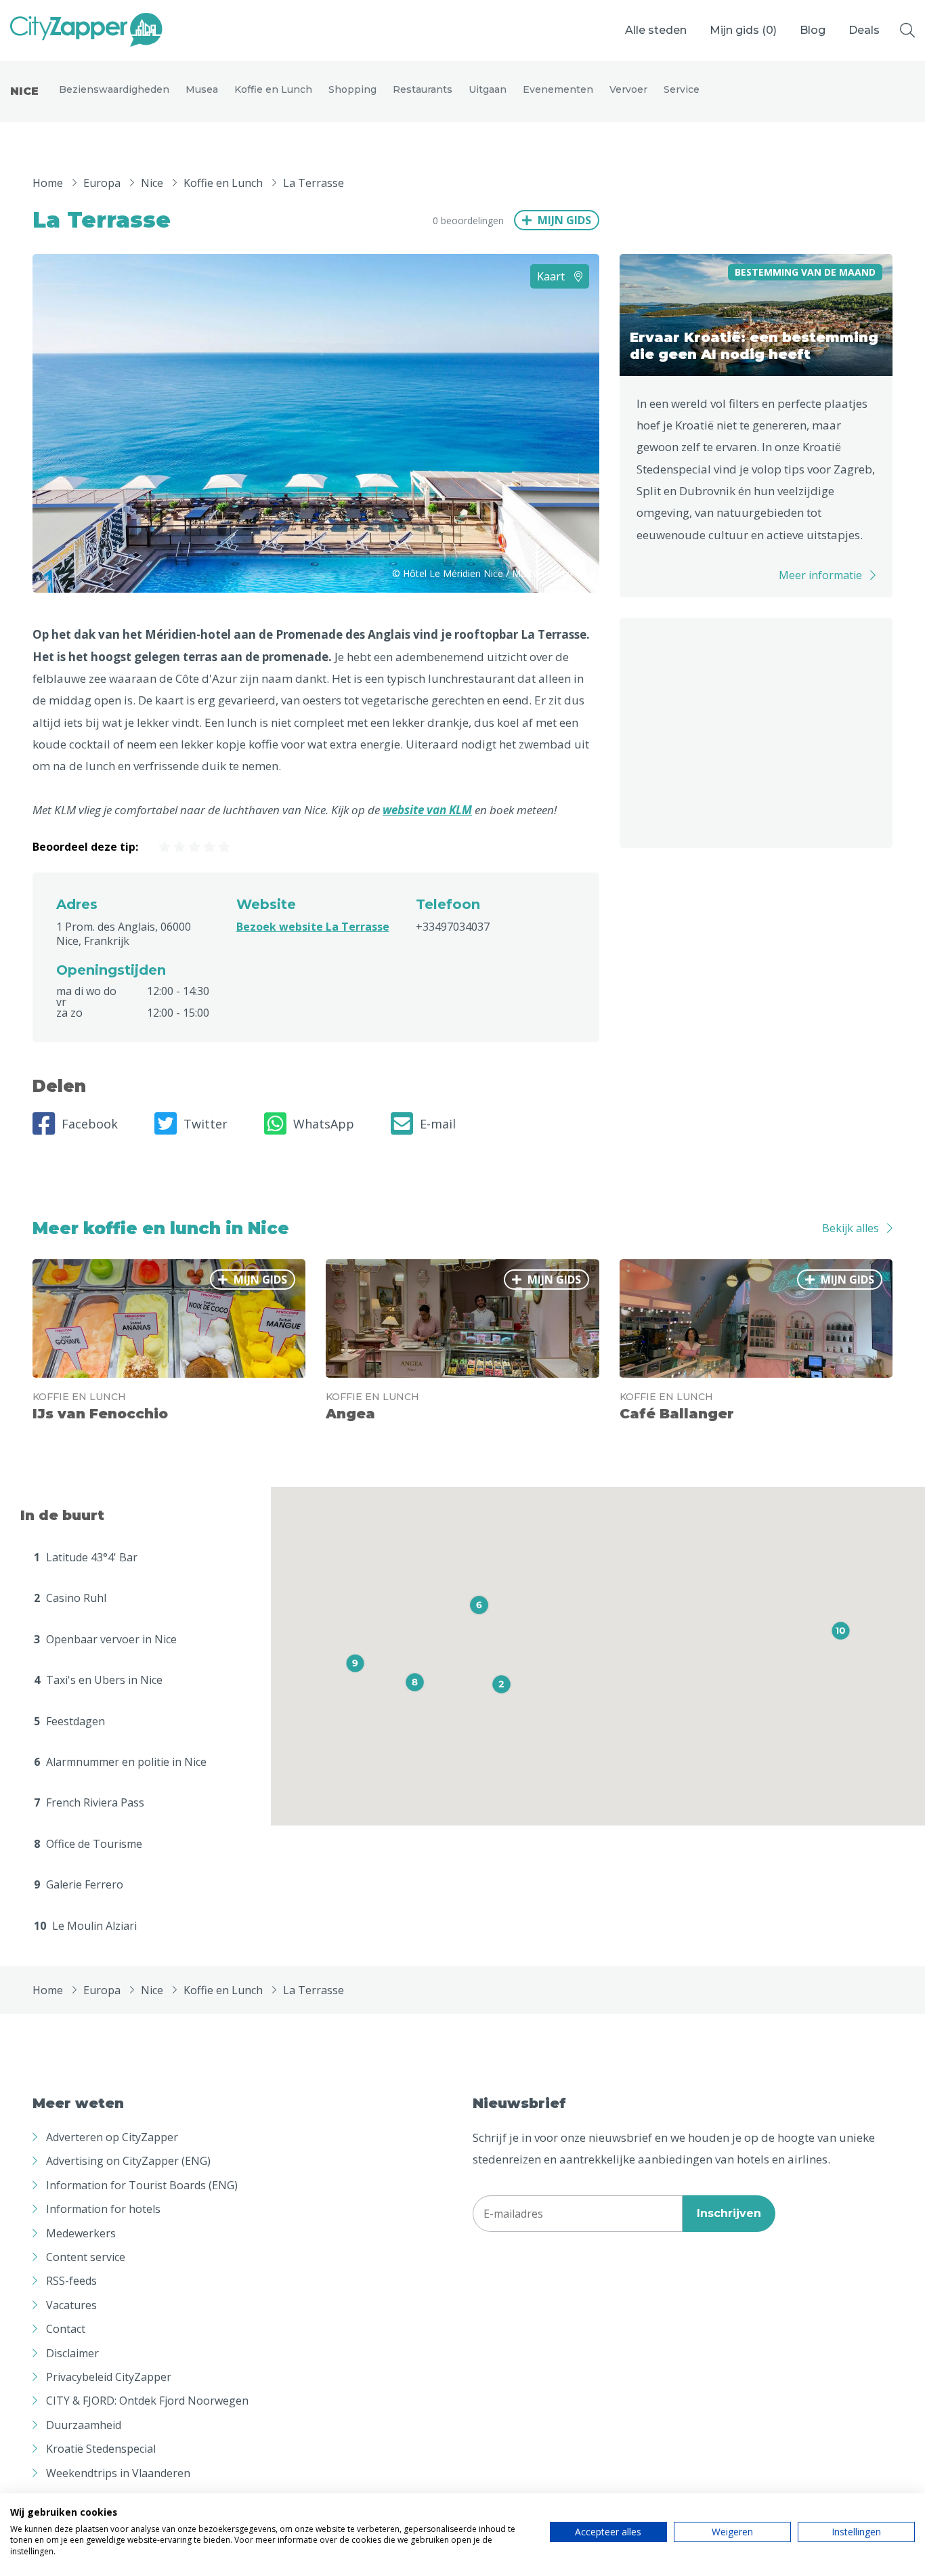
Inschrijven (729, 2213)
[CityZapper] (86, 30)
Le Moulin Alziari (85, 1926)
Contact (66, 2329)
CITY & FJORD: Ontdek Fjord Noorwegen (147, 2401)
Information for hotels (103, 2209)
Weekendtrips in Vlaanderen (118, 2473)
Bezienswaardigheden (114, 89)
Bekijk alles (851, 1228)
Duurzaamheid (84, 2425)
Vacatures (71, 2305)
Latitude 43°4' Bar (86, 1557)
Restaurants (423, 89)
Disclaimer (72, 2353)
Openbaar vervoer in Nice (105, 1639)
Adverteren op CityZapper (112, 2137)
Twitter (206, 1124)
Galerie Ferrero (79, 1884)
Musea (202, 89)
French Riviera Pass (89, 1802)
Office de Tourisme (88, 1844)
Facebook (90, 1124)
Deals (864, 30)
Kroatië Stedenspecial (101, 2449)
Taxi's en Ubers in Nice (98, 1680)
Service (682, 89)
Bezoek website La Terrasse (313, 927)
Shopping (352, 89)
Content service (86, 2257)
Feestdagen (69, 1721)
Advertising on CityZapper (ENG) (128, 2161)
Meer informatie (820, 575)
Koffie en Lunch (273, 89)
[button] (501, 1684)
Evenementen (558, 89)
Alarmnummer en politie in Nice (120, 1762)
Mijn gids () (743, 30)
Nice (24, 91)
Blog (813, 30)
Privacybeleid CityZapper (109, 2377)
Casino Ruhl (70, 1598)
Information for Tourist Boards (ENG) (142, 2185)
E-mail (438, 1124)
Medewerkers (81, 2233)
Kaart (552, 276)
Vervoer (628, 89)
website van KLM (427, 810)
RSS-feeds (71, 2281)
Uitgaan (488, 89)
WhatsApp (324, 1124)
